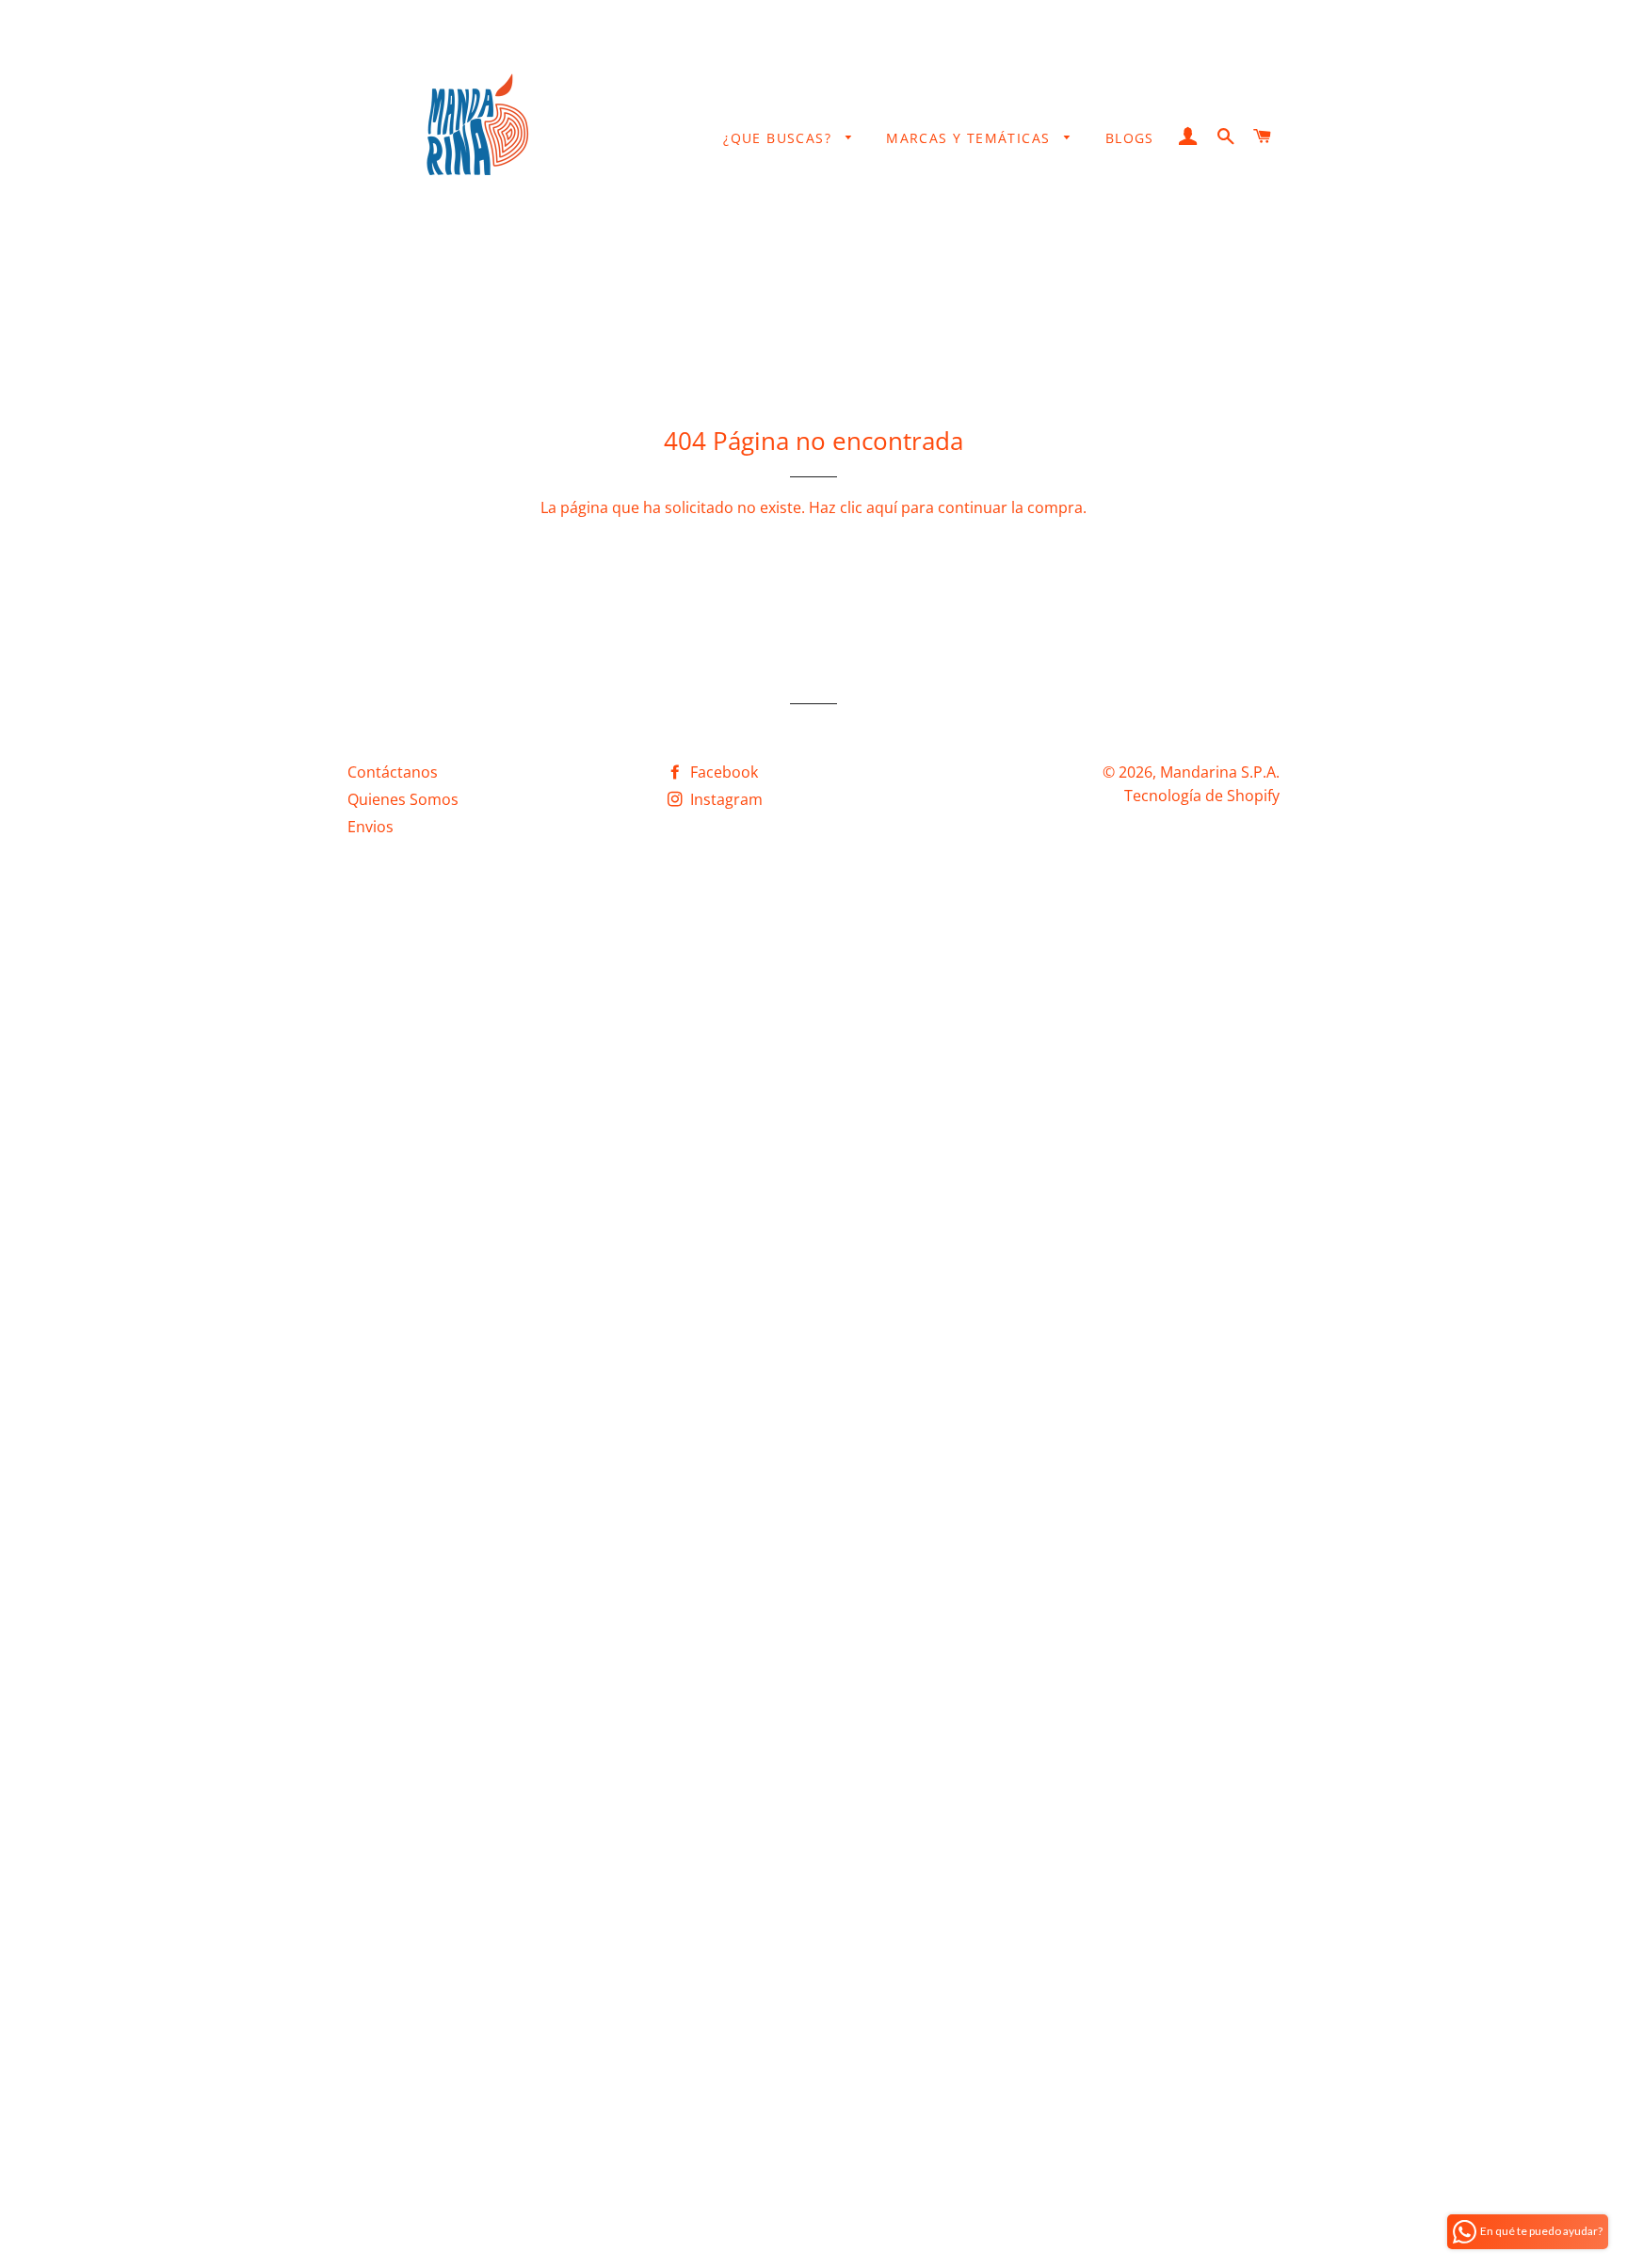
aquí (882, 507)
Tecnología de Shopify (1202, 796)
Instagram (725, 799)
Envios (371, 827)
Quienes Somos (403, 799)
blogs (1130, 138)
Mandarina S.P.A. (1220, 772)
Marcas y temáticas (971, 138)
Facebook (722, 772)
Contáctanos (393, 772)
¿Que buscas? (780, 138)
